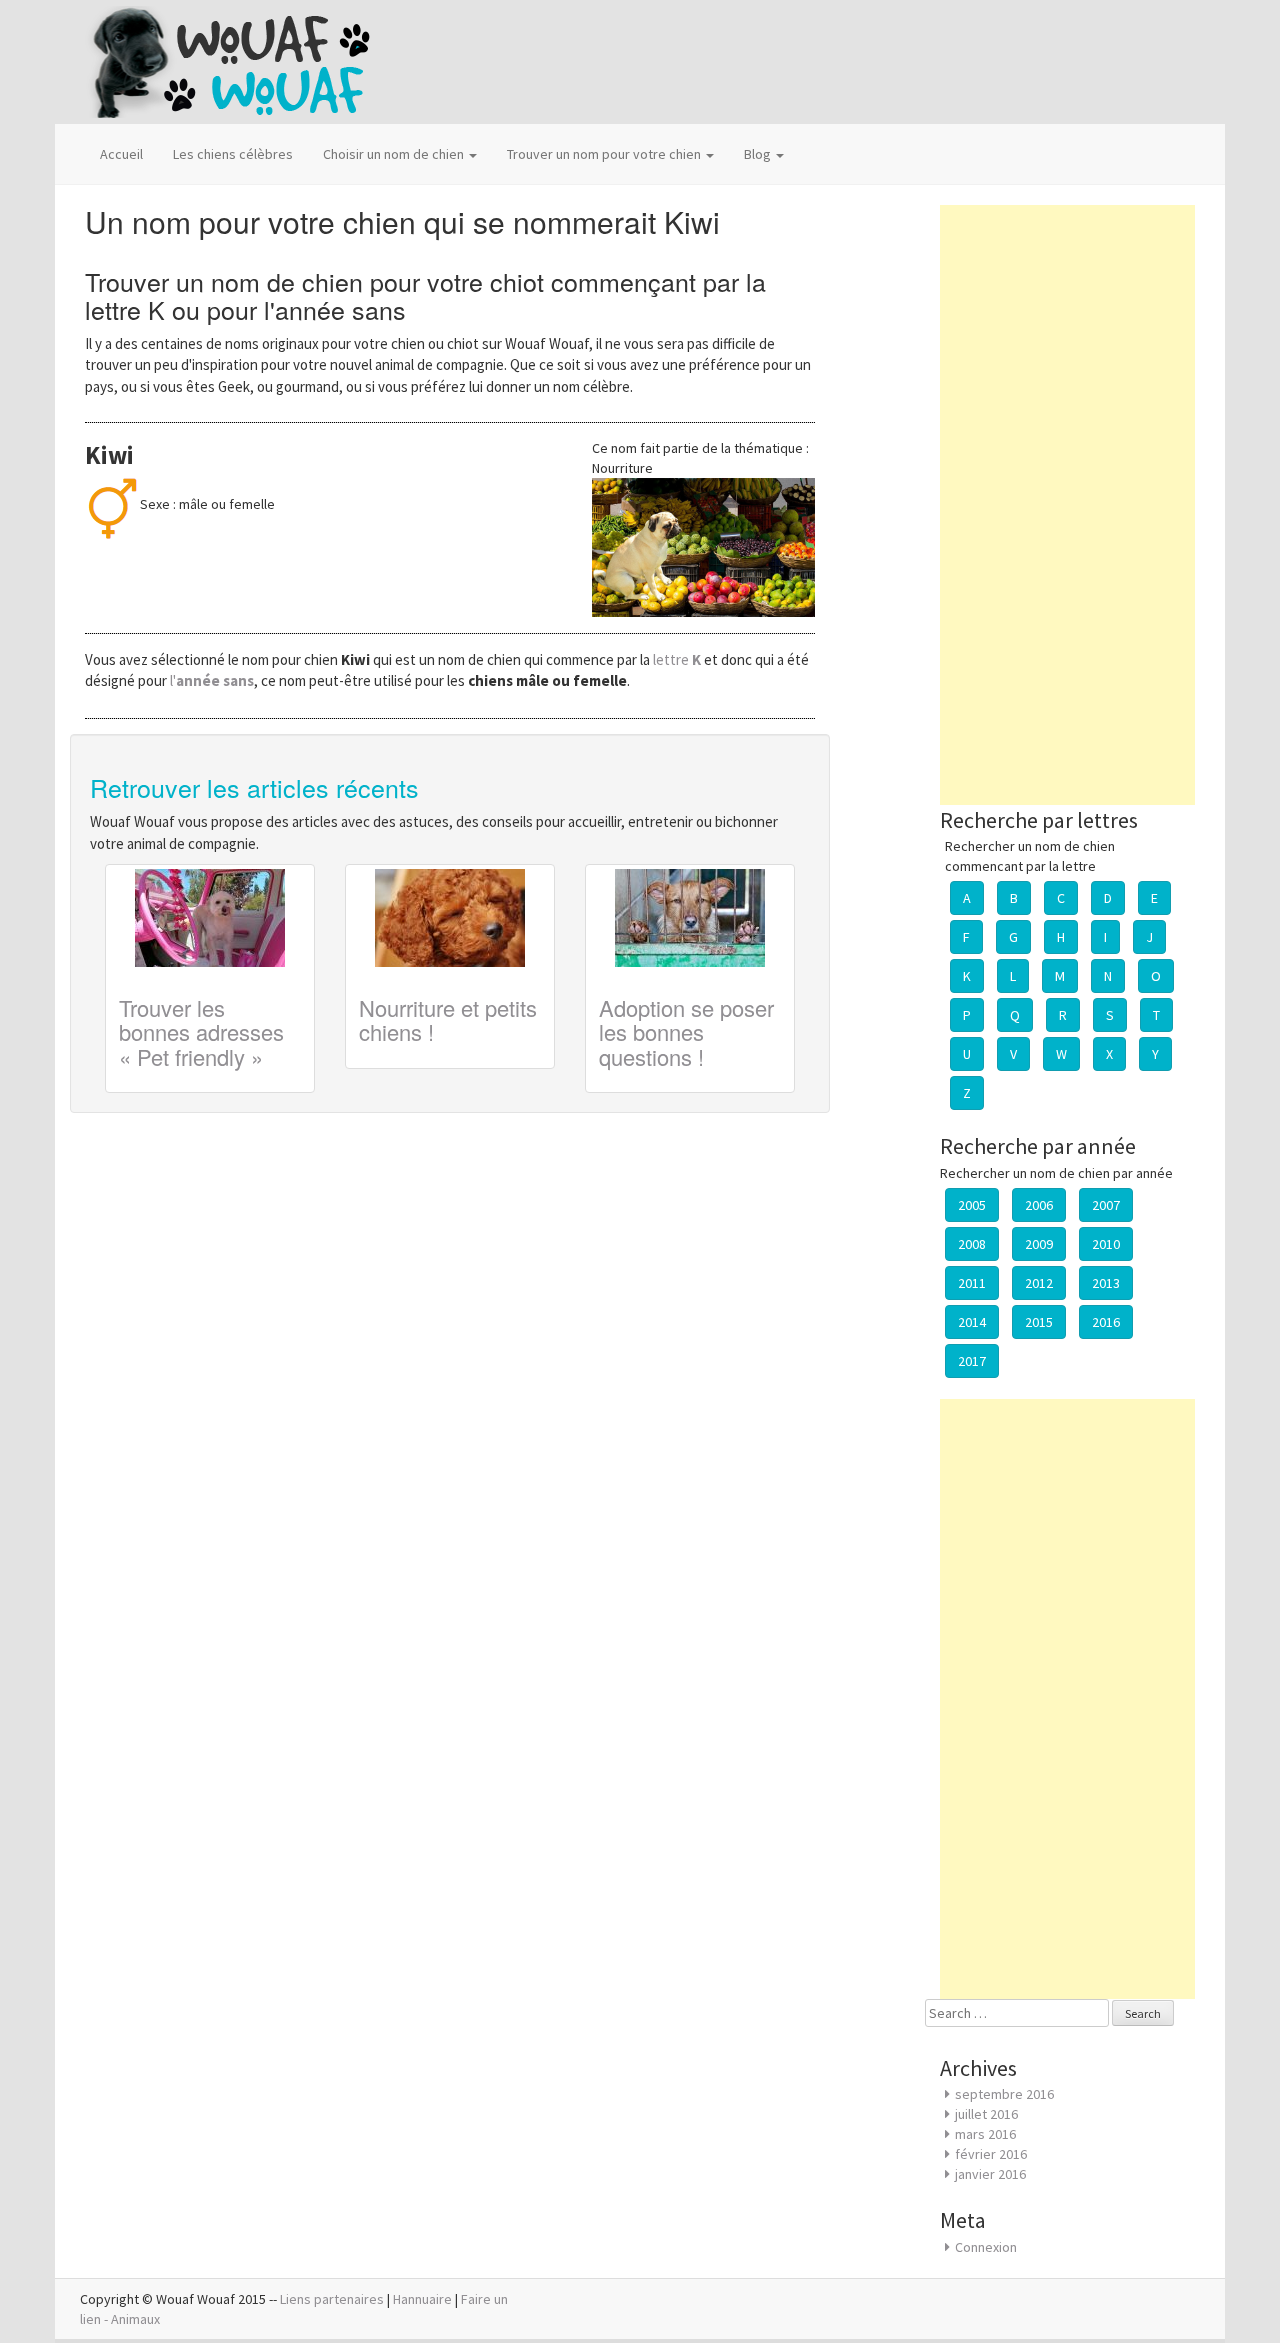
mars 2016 (985, 2134)
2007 (1106, 1205)
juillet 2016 (986, 2114)
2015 (1039, 1322)
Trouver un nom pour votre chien (605, 154)
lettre (678, 659)
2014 (972, 1322)
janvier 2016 (990, 2174)
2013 (1106, 1283)
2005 (972, 1205)
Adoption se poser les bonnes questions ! (686, 1031)
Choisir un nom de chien (395, 154)
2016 (1106, 1322)
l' (212, 680)
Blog (759, 154)
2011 (972, 1283)
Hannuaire (422, 2299)
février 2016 (991, 2154)
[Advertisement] (1067, 505)
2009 (1039, 1244)
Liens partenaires (332, 2299)
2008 (972, 1244)
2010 (1106, 1244)
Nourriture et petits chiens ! (448, 1019)
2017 (972, 1361)
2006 (1039, 1205)
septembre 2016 (1004, 2094)
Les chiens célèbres (233, 154)
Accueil (121, 154)
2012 (1039, 1283)
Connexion (986, 2247)
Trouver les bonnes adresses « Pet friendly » (201, 1031)
